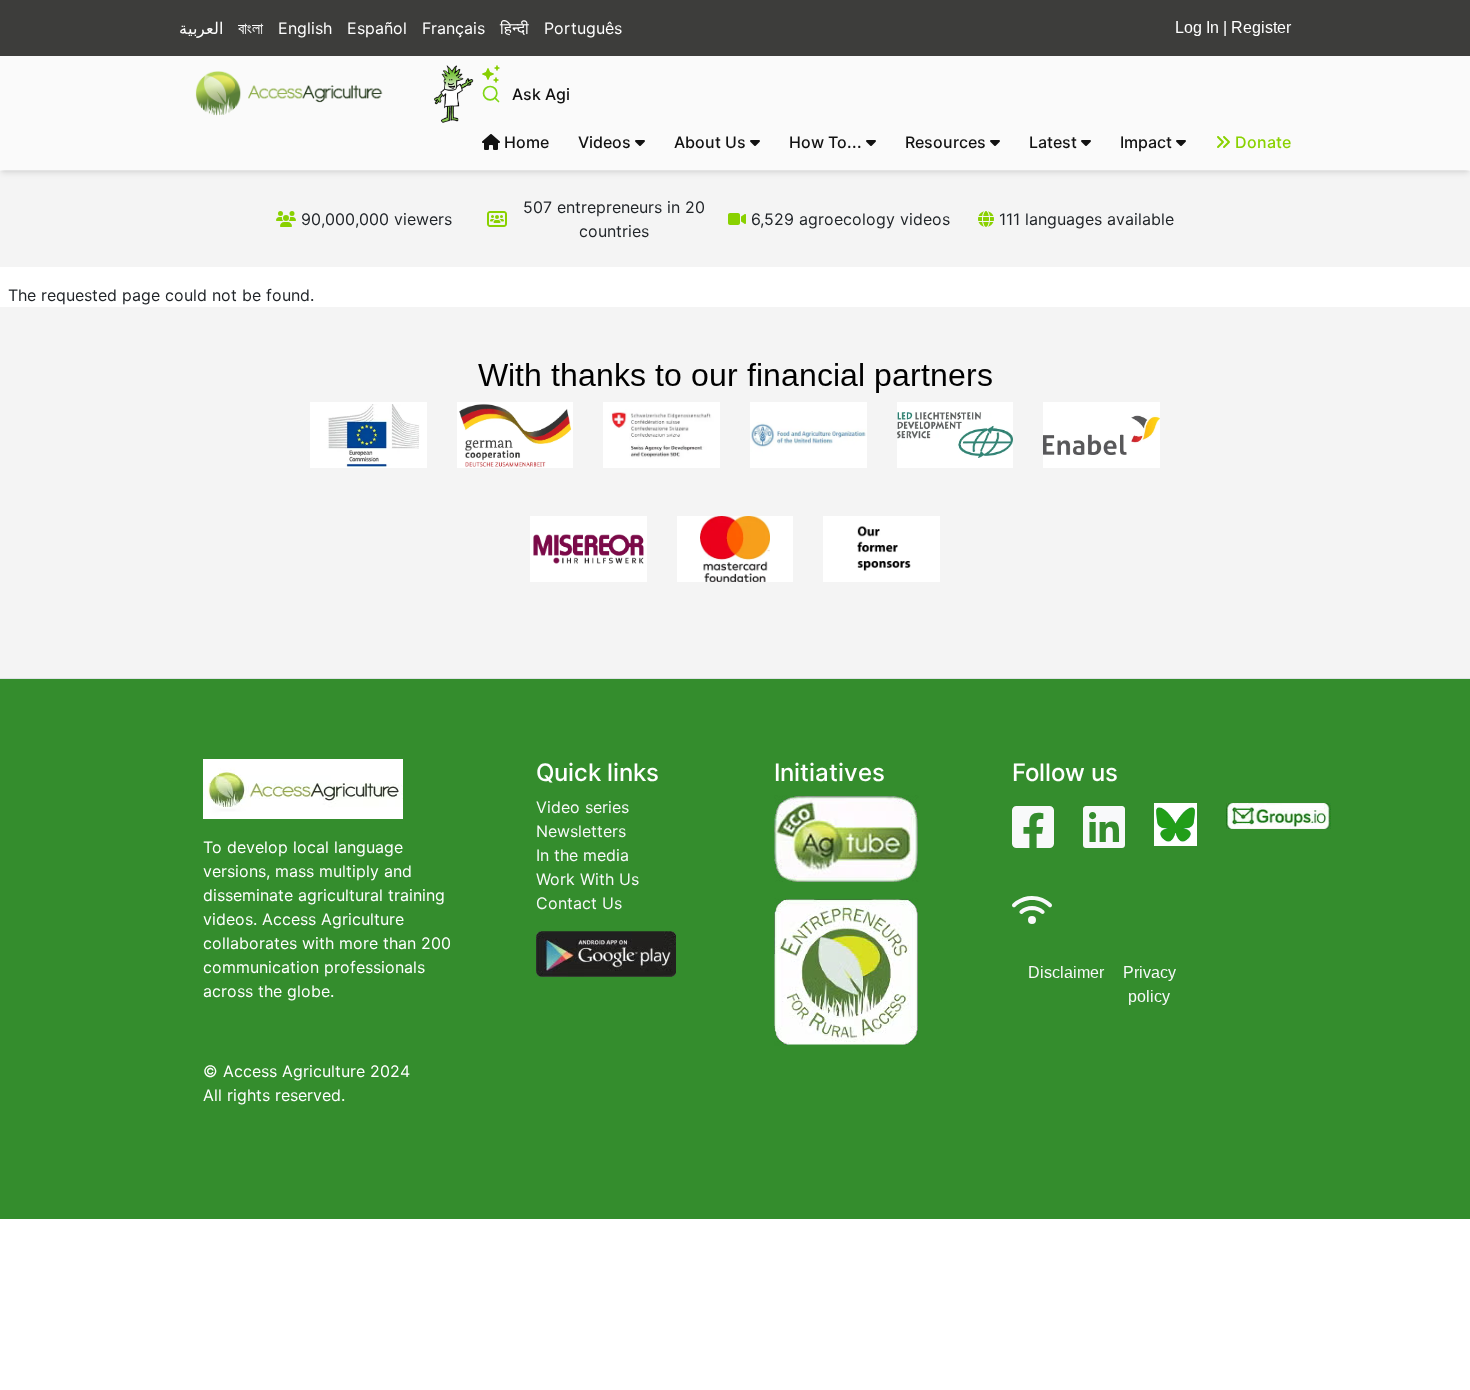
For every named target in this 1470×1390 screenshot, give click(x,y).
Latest (1055, 142)
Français (453, 28)
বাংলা (250, 28)
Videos (606, 142)
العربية (201, 28)
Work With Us (587, 879)
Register (1261, 27)
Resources (947, 142)
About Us (712, 142)
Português (583, 28)
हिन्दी (514, 28)
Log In (1197, 27)
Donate (1261, 142)
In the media (582, 855)
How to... (827, 142)
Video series (582, 807)
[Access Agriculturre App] (606, 953)
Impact (1148, 142)
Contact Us (579, 903)
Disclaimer (1066, 972)
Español (377, 28)
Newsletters (581, 831)
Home (524, 142)
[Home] (297, 93)
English (305, 28)
